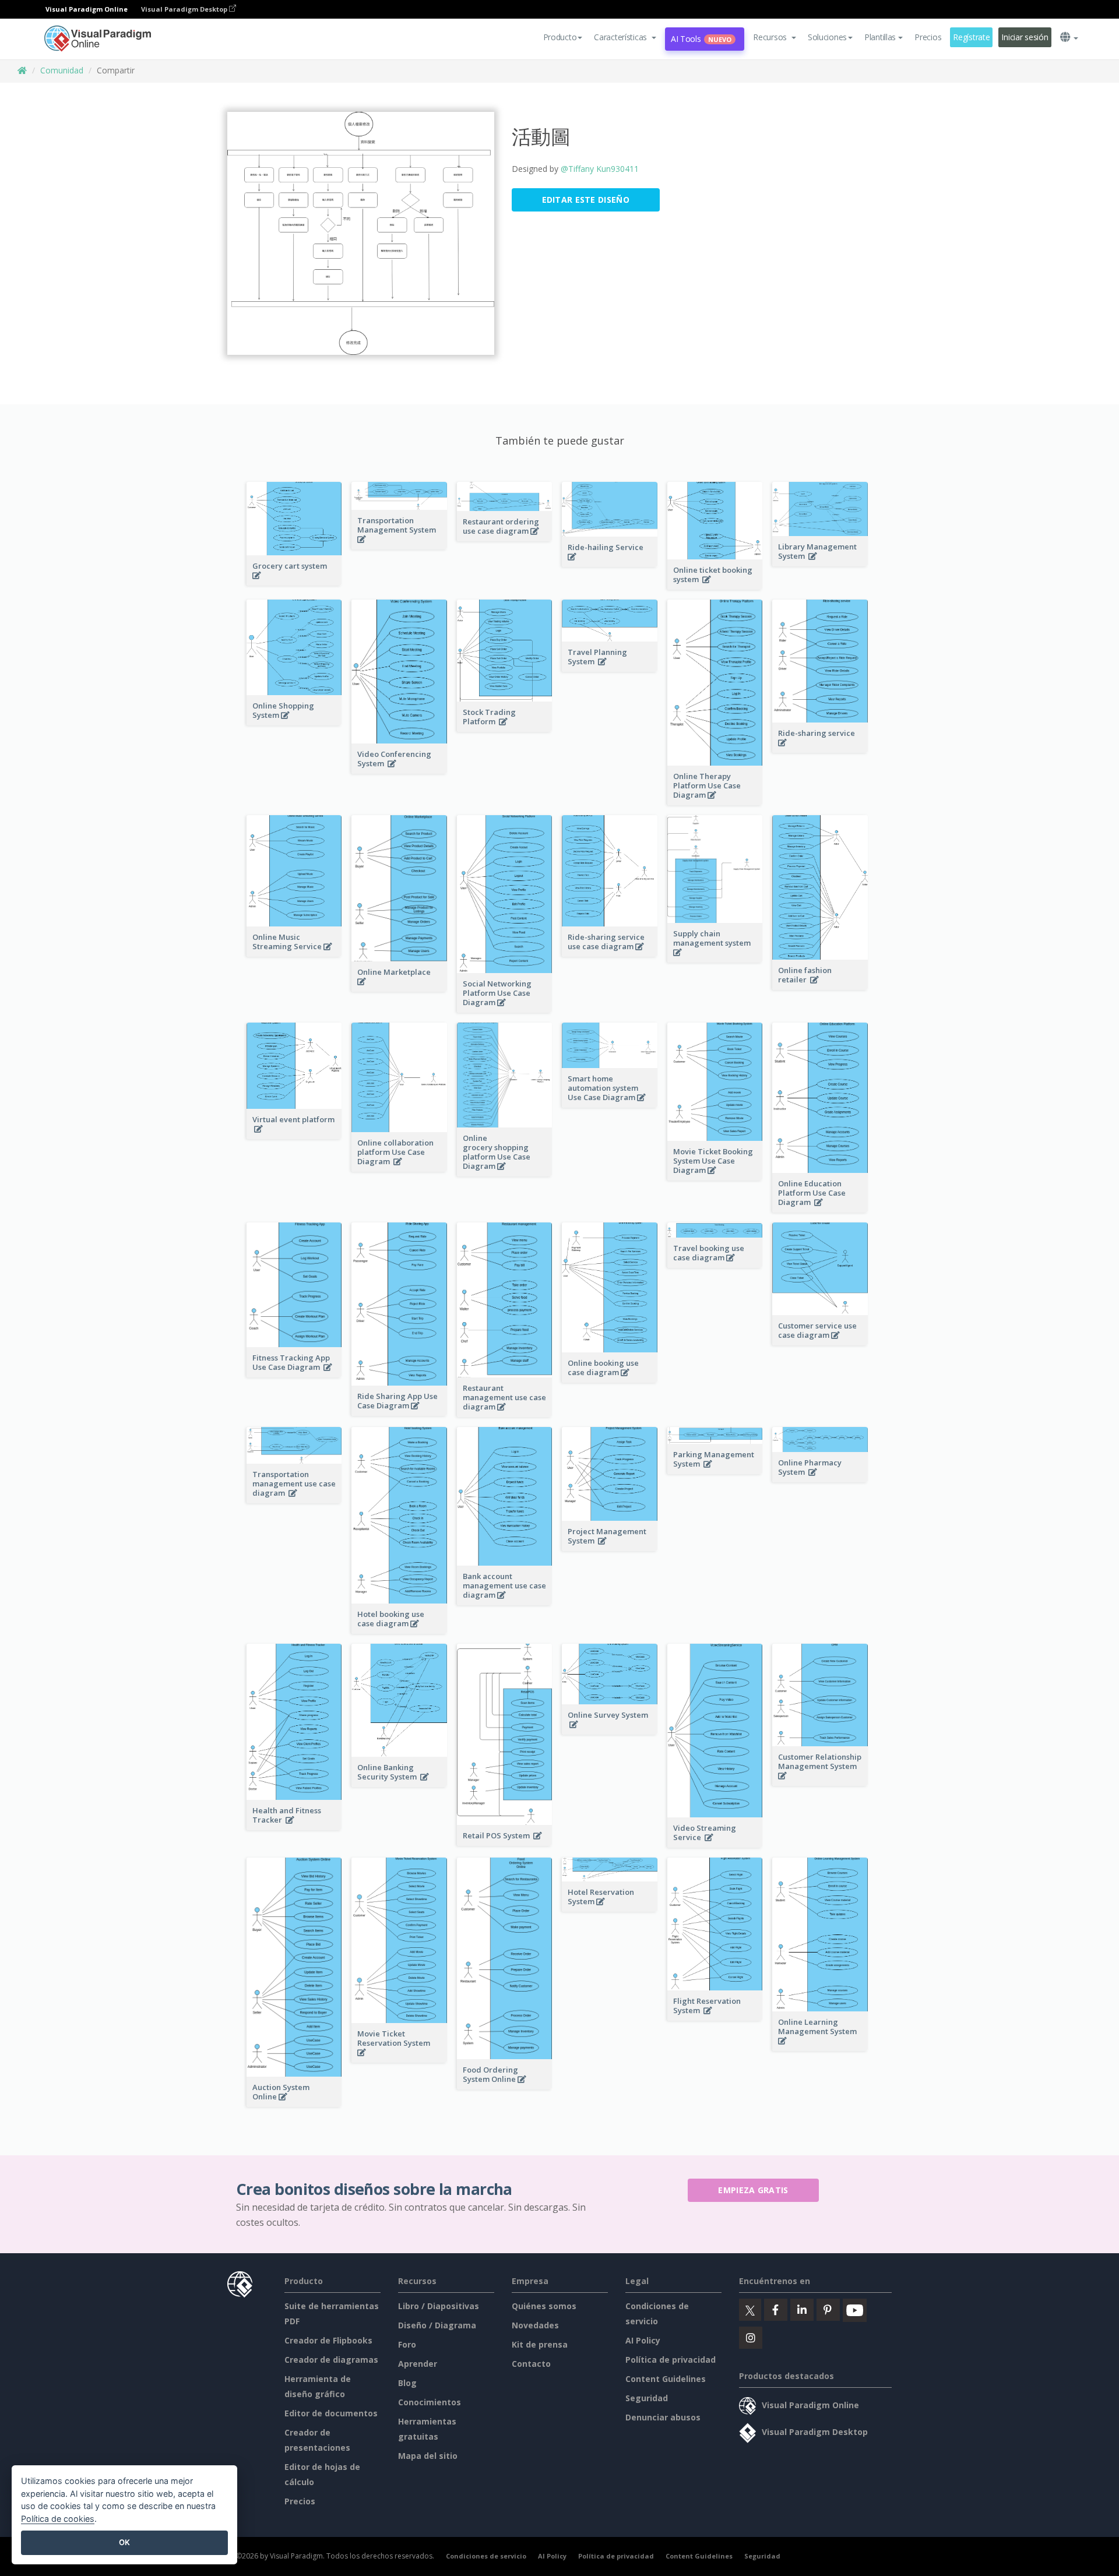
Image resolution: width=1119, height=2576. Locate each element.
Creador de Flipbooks (328, 2340)
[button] (625, 37)
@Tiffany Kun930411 (600, 169)
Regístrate (971, 37)
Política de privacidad (671, 2360)
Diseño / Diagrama (437, 2325)
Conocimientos (430, 2402)
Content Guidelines (666, 2379)
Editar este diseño (586, 200)
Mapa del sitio (428, 2456)
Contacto (531, 2364)
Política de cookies (58, 2519)
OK (124, 2542)
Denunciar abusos (663, 2417)
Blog (407, 2383)
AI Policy (643, 2340)
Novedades (535, 2325)
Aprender (418, 2364)
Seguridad (647, 2398)
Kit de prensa (540, 2344)
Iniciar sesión (1025, 37)
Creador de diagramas (331, 2360)
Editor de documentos (331, 2413)
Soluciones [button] (827, 37)
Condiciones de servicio (486, 2556)
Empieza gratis (753, 2190)
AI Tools (701, 39)
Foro (407, 2344)
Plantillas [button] (880, 37)
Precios (928, 37)
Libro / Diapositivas (439, 2306)
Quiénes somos (544, 2306)
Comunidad (62, 70)
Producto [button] (560, 37)
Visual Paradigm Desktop (185, 9)
